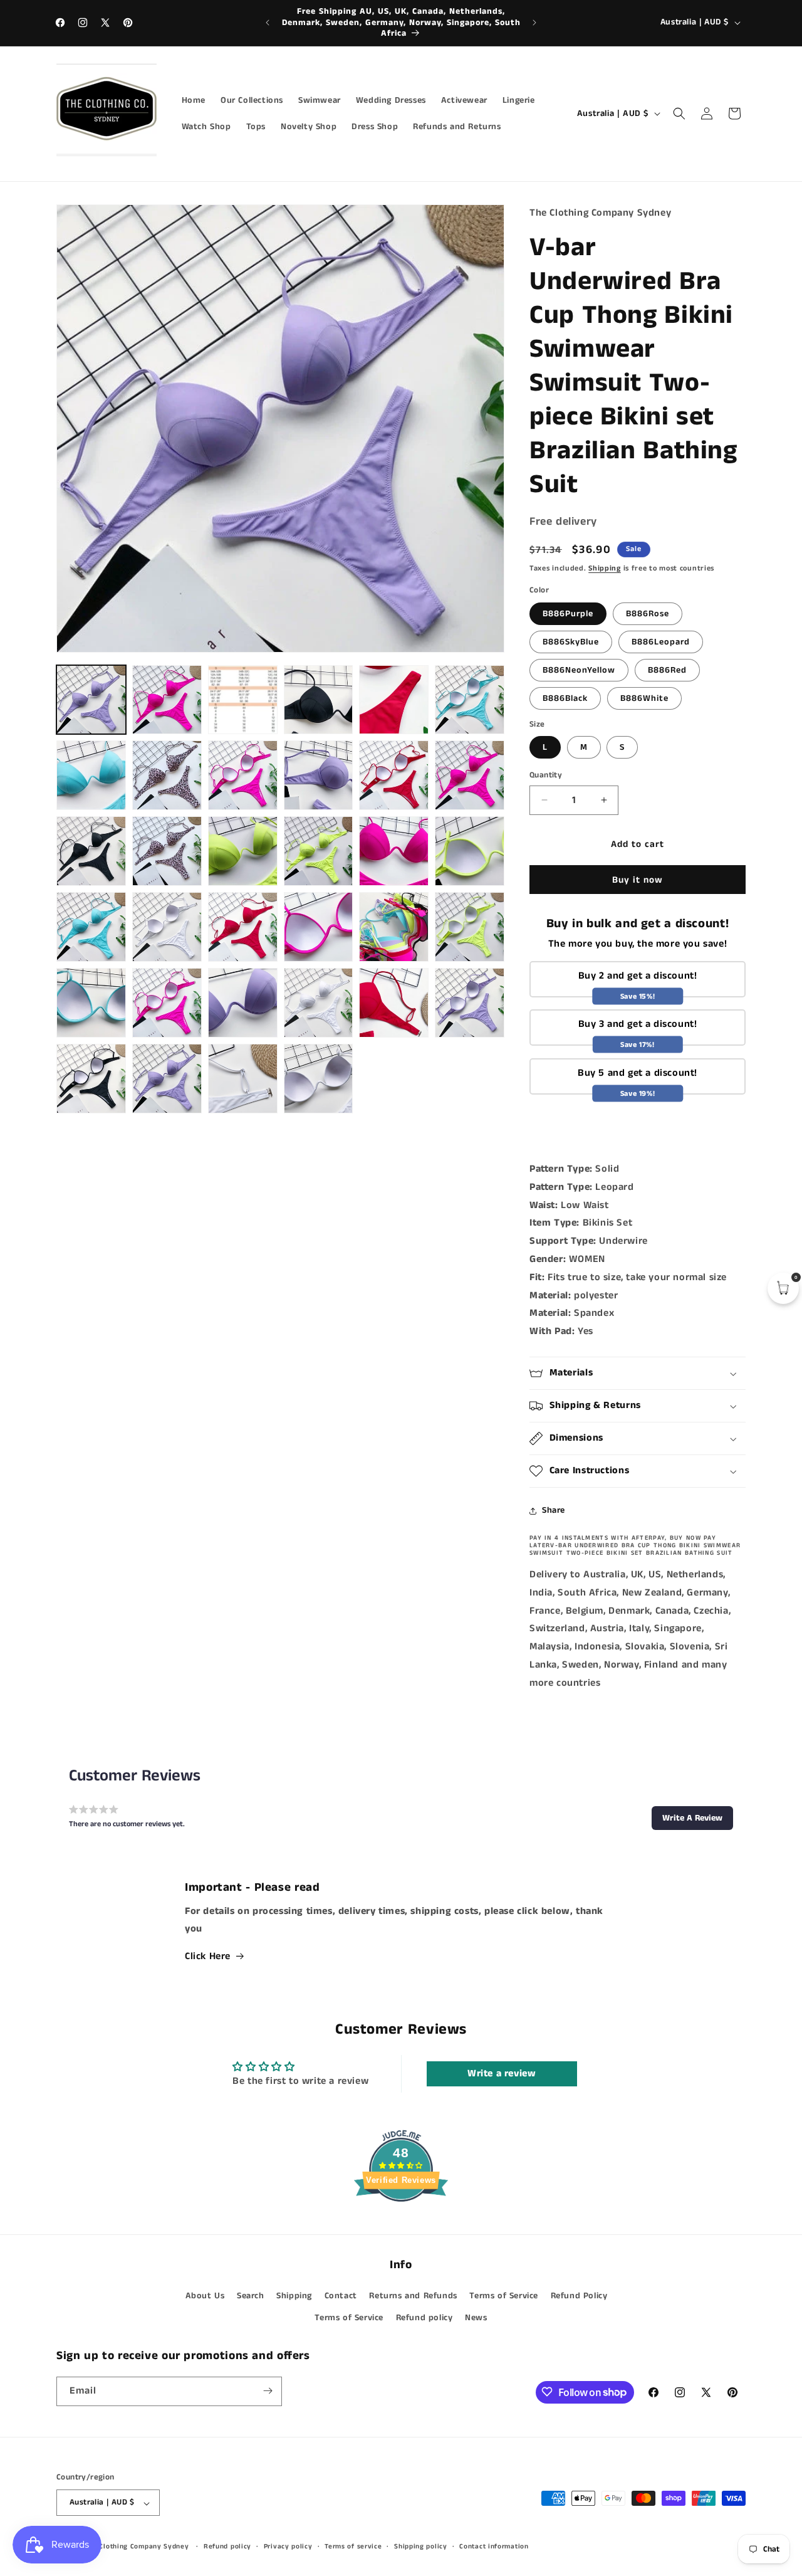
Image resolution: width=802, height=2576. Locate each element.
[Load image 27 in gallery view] (319, 927)
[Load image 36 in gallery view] (91, 1079)
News (476, 2318)
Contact (341, 2296)
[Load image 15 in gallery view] (91, 851)
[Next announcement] (534, 23)
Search (251, 2296)
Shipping (605, 568)
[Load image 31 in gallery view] (167, 1003)
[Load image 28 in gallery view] (394, 927)
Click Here (208, 1956)
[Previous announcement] (268, 23)
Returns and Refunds (413, 2296)
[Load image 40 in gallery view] (243, 1079)
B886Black (565, 698)
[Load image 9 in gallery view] (91, 775)
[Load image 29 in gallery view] (470, 927)
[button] (679, 113)
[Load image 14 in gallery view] (470, 775)
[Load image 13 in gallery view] (394, 775)
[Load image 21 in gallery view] (394, 851)
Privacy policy (288, 2547)
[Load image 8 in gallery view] (470, 700)
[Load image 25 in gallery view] (167, 927)
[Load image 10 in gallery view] (167, 775)
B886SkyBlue (571, 642)
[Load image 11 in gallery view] (243, 775)
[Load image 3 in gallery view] (243, 700)
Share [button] (554, 1510)
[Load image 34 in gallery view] (394, 1003)
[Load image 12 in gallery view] (319, 775)
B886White (644, 698)
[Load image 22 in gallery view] (470, 851)
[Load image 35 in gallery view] (470, 1003)
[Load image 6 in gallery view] (394, 700)
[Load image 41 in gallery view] (319, 1079)
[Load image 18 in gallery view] (243, 851)
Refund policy (424, 2318)
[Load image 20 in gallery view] (319, 851)
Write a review (502, 2074)
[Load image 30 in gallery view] (91, 1003)
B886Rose (648, 614)
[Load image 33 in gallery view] (319, 1003)
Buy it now (638, 880)
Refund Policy (579, 2296)
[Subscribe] (268, 2391)
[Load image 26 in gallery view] (243, 927)
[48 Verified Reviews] (401, 2225)
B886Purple (568, 614)
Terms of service (353, 2547)
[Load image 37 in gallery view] (167, 1079)
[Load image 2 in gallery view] (167, 700)
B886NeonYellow (579, 670)
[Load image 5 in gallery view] (319, 700)
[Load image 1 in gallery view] (91, 700)
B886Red (667, 670)
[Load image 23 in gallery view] (91, 927)
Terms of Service (504, 2296)
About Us (205, 2296)
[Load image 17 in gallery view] (167, 851)
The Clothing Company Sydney (137, 2547)
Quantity (546, 775)
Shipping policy (421, 2547)
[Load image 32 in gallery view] (243, 1003)
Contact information (494, 2547)
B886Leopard (661, 642)
